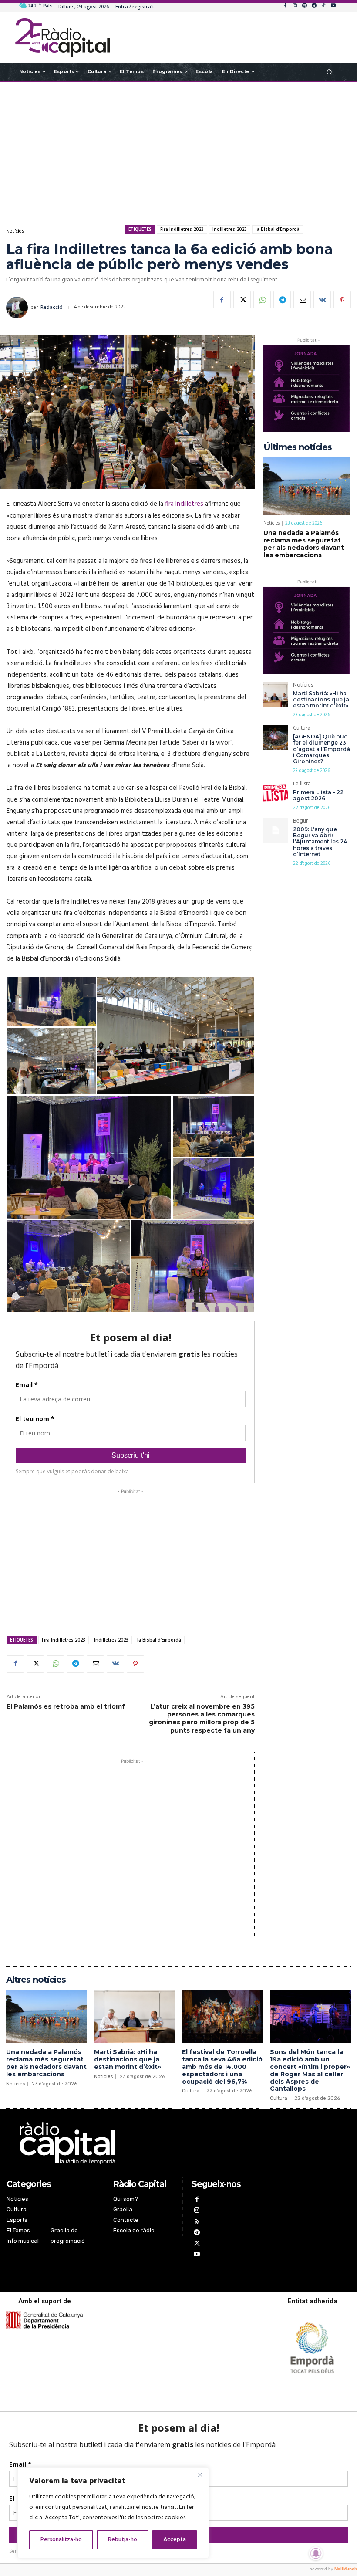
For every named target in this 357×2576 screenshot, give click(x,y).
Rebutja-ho (123, 2540)
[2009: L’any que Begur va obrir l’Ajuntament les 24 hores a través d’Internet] (276, 830)
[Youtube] (333, 6)
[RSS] (197, 2222)
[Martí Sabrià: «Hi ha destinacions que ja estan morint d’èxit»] (276, 694)
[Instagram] (295, 6)
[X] (242, 300)
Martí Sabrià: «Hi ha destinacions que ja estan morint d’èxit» (321, 700)
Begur (300, 822)
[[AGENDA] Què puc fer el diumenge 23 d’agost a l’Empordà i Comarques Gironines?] (276, 738)
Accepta (175, 2540)
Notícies (15, 231)
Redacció (52, 308)
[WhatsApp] (262, 300)
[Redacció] (18, 308)
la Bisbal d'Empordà (278, 229)
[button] (329, 72)
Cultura (302, 729)
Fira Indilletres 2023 (182, 229)
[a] (131, 2143)
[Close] (200, 2474)
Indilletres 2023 (230, 229)
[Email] (302, 300)
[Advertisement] (178, 152)
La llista (302, 785)
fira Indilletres (184, 504)
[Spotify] (304, 6)
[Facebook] (285, 6)
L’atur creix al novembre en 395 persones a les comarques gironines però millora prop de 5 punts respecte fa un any (202, 1718)
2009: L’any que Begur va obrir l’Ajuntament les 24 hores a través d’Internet (320, 842)
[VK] (322, 300)
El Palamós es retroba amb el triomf (66, 1706)
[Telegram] (314, 6)
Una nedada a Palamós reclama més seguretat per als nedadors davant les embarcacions (304, 544)
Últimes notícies (298, 447)
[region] (113, 2513)
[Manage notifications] (316, 2553)
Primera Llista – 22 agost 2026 (318, 795)
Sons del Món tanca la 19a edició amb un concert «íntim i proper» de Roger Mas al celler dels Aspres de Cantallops (310, 2070)
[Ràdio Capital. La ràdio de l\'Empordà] (62, 38)
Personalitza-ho (61, 2540)
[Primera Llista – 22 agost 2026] (276, 793)
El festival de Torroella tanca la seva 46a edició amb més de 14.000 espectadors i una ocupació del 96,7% (222, 2067)
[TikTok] (323, 6)
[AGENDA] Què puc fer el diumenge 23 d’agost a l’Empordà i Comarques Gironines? (322, 749)
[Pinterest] (342, 300)
